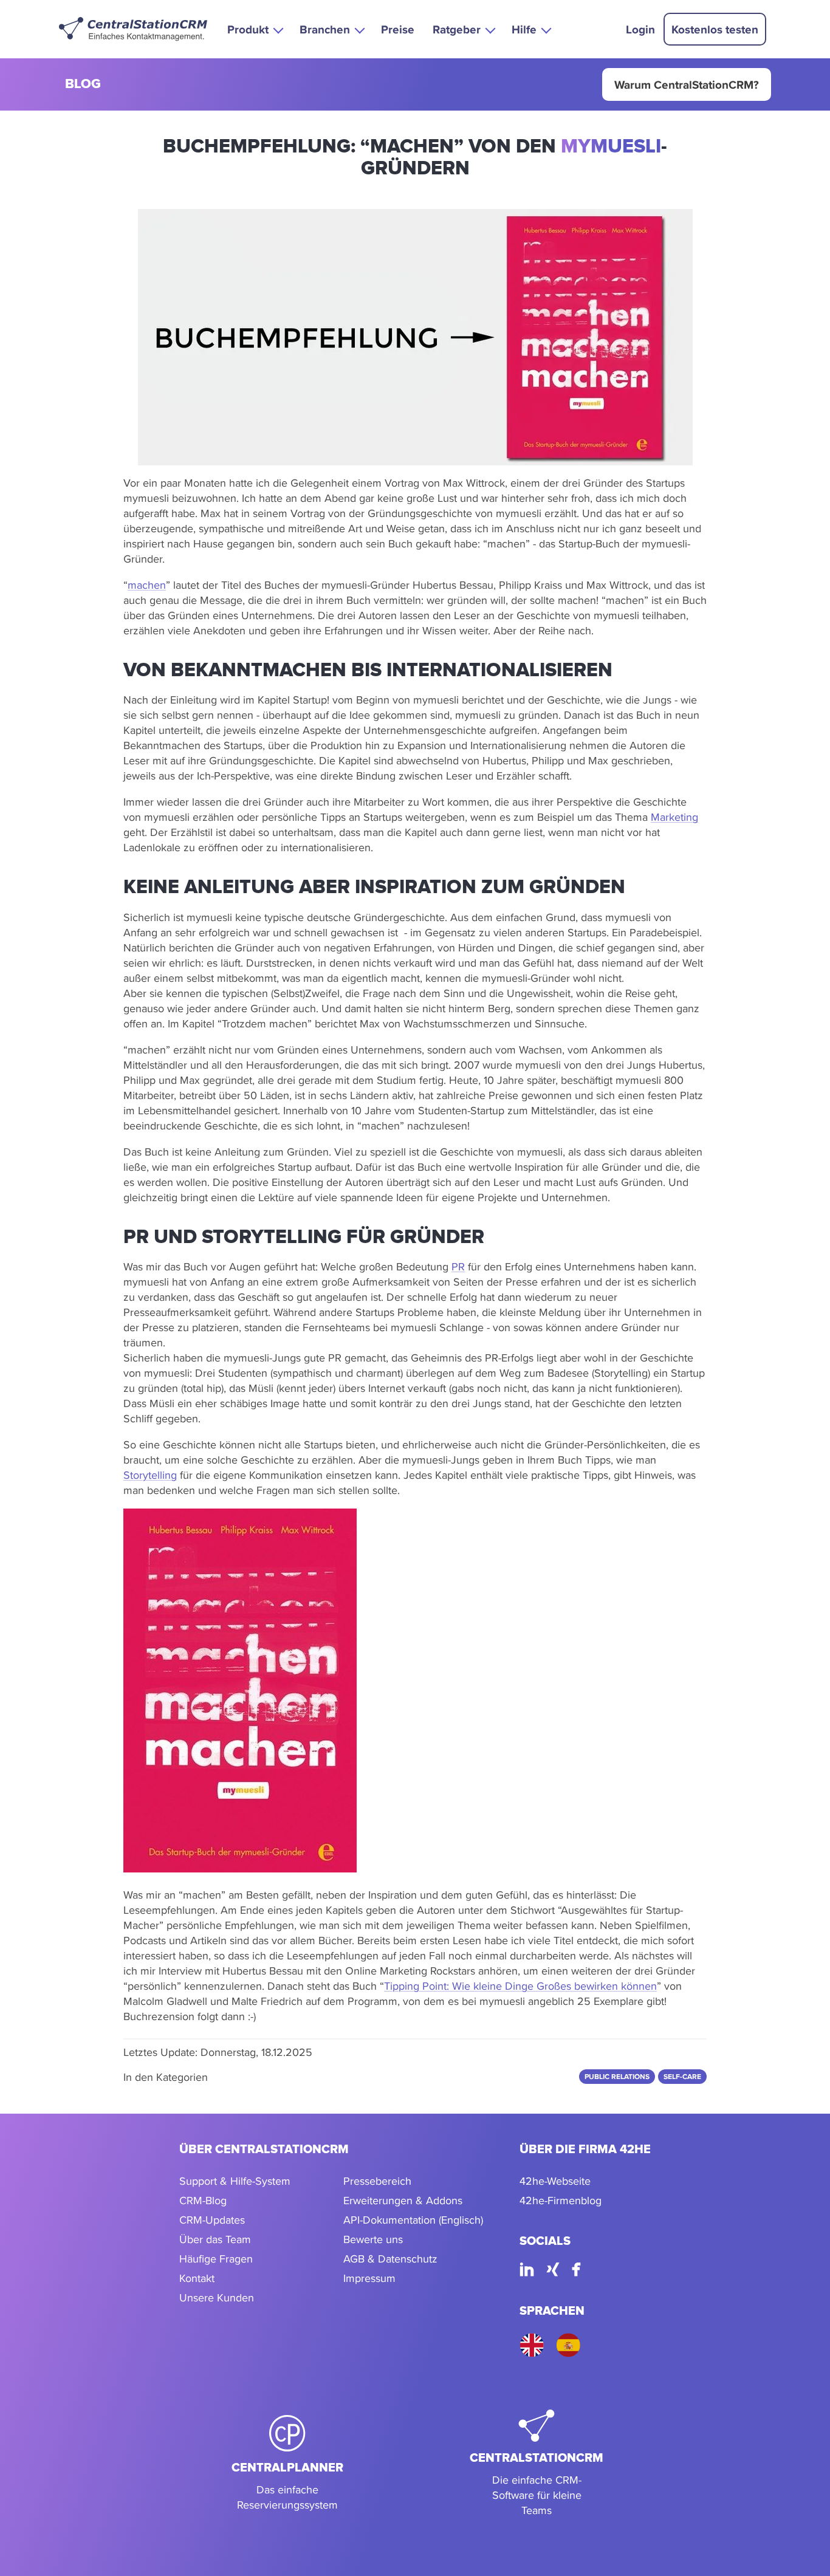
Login (640, 29)
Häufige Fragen (216, 2259)
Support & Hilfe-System (235, 2181)
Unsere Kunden (217, 2297)
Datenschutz (408, 2259)
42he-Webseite (555, 2181)
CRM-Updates (212, 2220)
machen (147, 585)
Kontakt (197, 2278)
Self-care (682, 2077)
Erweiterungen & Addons (403, 2200)
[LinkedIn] (527, 2271)
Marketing (674, 817)
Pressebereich (377, 2181)
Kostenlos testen (715, 29)
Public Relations (617, 2077)
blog (83, 85)
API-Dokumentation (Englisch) (413, 2220)
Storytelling (150, 1475)
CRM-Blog (203, 2200)
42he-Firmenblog (561, 2200)
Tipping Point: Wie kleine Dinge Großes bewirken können (520, 1986)
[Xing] (553, 2271)
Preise (398, 29)
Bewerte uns (373, 2239)
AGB (354, 2259)
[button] (254, 29)
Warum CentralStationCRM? (687, 84)
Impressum (369, 2278)
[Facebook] (576, 2271)
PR (458, 1266)
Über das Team (215, 2239)
